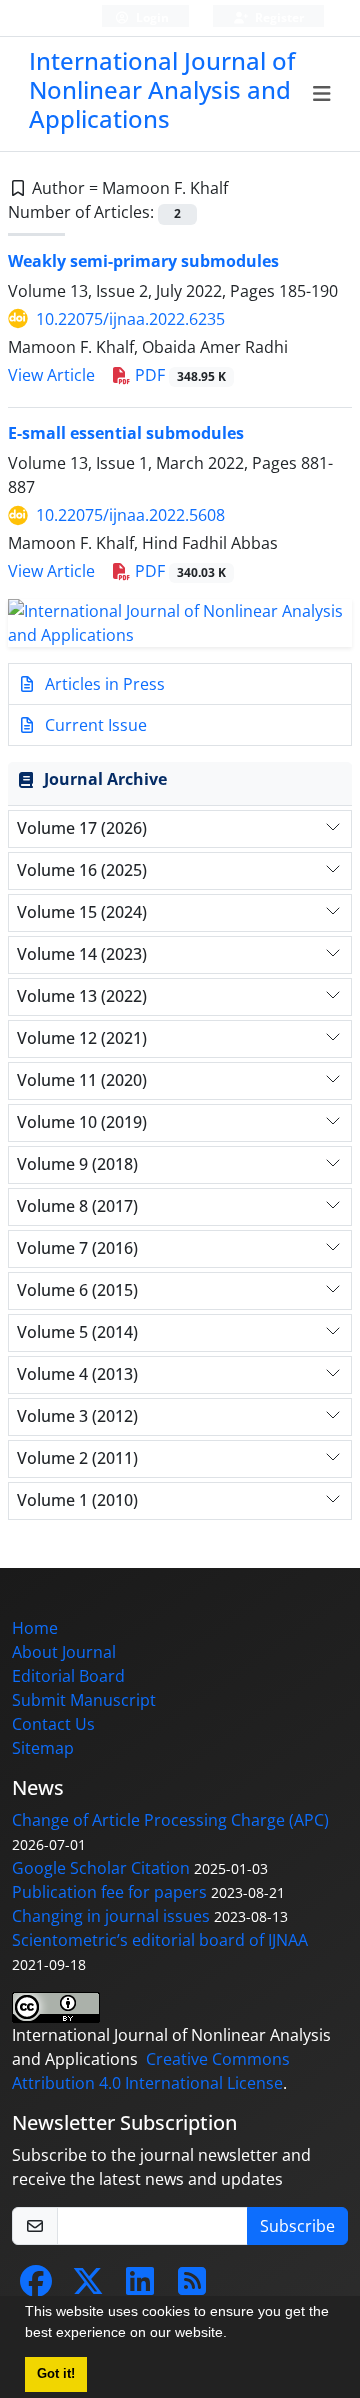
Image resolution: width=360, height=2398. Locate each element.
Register (278, 17)
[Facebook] (36, 2287)
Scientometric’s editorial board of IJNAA (160, 1940)
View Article (51, 375)
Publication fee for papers (109, 1892)
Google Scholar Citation (101, 1868)
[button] (234, 2335)
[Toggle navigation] (322, 94)
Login (151, 17)
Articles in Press (103, 684)
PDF (178, 375)
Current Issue (94, 725)
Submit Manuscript (84, 1700)
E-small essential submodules (126, 433)
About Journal (64, 1652)
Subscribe (297, 2226)
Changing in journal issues (111, 1916)
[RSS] (192, 2287)
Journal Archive (105, 779)
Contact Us (53, 1724)
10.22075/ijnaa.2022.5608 (130, 515)
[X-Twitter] (88, 2287)
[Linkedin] (140, 2287)
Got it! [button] (56, 2374)
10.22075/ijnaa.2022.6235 (130, 319)
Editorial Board (68, 1676)
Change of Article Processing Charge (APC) (170, 1820)
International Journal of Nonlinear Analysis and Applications (162, 89)
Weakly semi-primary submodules (143, 261)
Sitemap (43, 1748)
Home (35, 1628)
